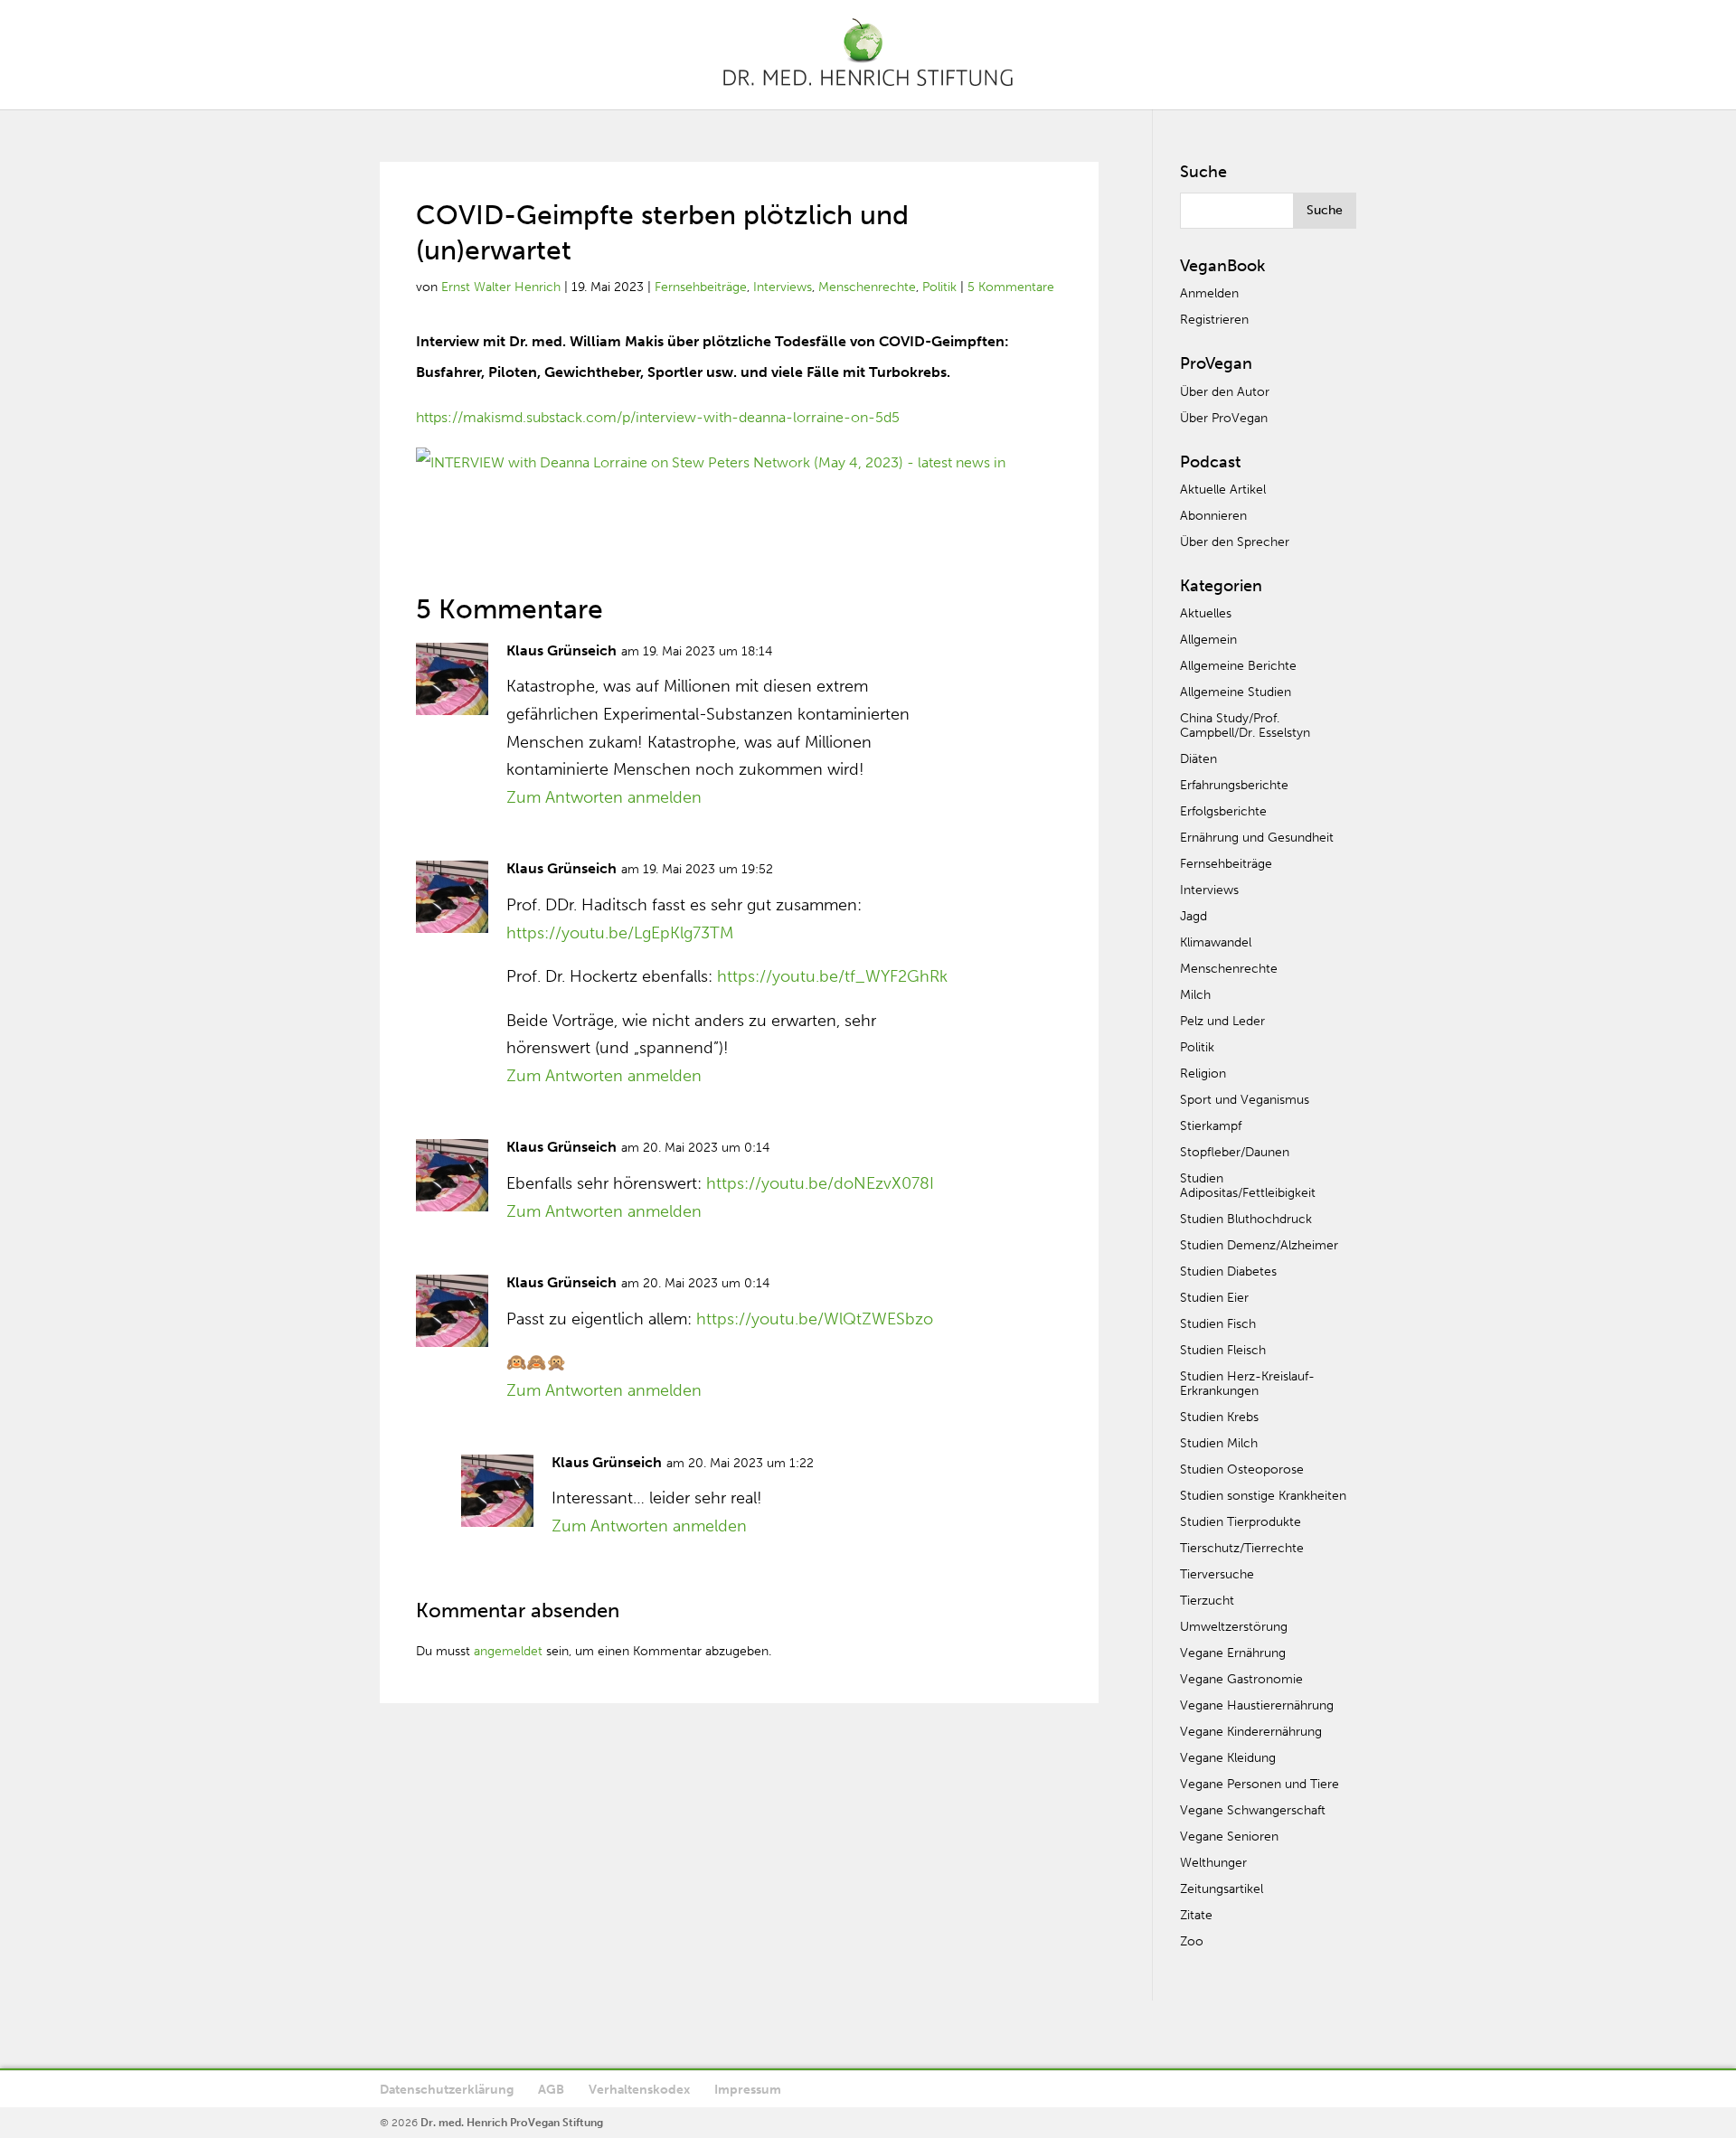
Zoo (1192, 1941)
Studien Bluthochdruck (1246, 1219)
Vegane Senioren (1229, 1837)
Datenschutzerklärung (447, 2090)
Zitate (1196, 1915)
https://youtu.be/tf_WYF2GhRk (832, 976)
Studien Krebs (1219, 1417)
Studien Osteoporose (1242, 1469)
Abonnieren (1213, 516)
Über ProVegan (1224, 418)
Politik (939, 287)
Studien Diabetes (1228, 1271)
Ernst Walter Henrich (501, 287)
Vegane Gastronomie (1241, 1679)
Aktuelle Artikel (1223, 490)
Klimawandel (1216, 942)
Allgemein (1208, 640)
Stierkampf (1211, 1126)
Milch (1195, 995)
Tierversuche (1217, 1574)
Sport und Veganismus (1245, 1100)
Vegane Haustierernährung (1257, 1705)
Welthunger (1213, 1863)
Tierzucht (1207, 1601)
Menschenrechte (867, 287)
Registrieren (1214, 320)
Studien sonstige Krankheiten (1263, 1496)
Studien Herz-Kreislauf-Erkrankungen (1247, 1384)
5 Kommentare (1011, 287)
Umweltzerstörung (1234, 1627)
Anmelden (1209, 293)
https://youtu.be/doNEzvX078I (820, 1183)
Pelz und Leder (1222, 1021)
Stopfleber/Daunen (1235, 1152)
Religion (1203, 1074)
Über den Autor (1225, 392)
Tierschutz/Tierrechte (1242, 1548)
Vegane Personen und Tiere (1260, 1784)
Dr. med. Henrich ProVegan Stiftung (512, 2123)
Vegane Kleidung (1228, 1758)
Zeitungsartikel (1222, 1889)
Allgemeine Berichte (1238, 666)
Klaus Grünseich (561, 650)
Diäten (1198, 759)
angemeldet (508, 1651)
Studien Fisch (1218, 1324)
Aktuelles (1206, 613)
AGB (551, 2090)
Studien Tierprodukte (1241, 1522)
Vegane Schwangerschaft (1253, 1810)
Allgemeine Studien (1236, 692)
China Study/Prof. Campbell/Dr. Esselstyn (1245, 725)
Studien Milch (1219, 1443)
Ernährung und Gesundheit (1257, 838)
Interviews (783, 287)
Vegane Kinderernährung (1251, 1732)
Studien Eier (1214, 1298)
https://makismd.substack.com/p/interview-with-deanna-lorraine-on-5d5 (658, 417)
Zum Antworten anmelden (604, 797)
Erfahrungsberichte (1234, 785)
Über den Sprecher (1235, 542)
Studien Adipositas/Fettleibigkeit (1248, 1186)
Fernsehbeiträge (701, 287)
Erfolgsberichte (1223, 811)
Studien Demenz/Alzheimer (1259, 1245)
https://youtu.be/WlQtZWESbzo (815, 1319)
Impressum (748, 2090)
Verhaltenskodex (639, 2090)
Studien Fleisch (1223, 1350)
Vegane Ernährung (1233, 1653)
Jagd (1193, 916)
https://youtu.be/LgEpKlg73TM (620, 933)
